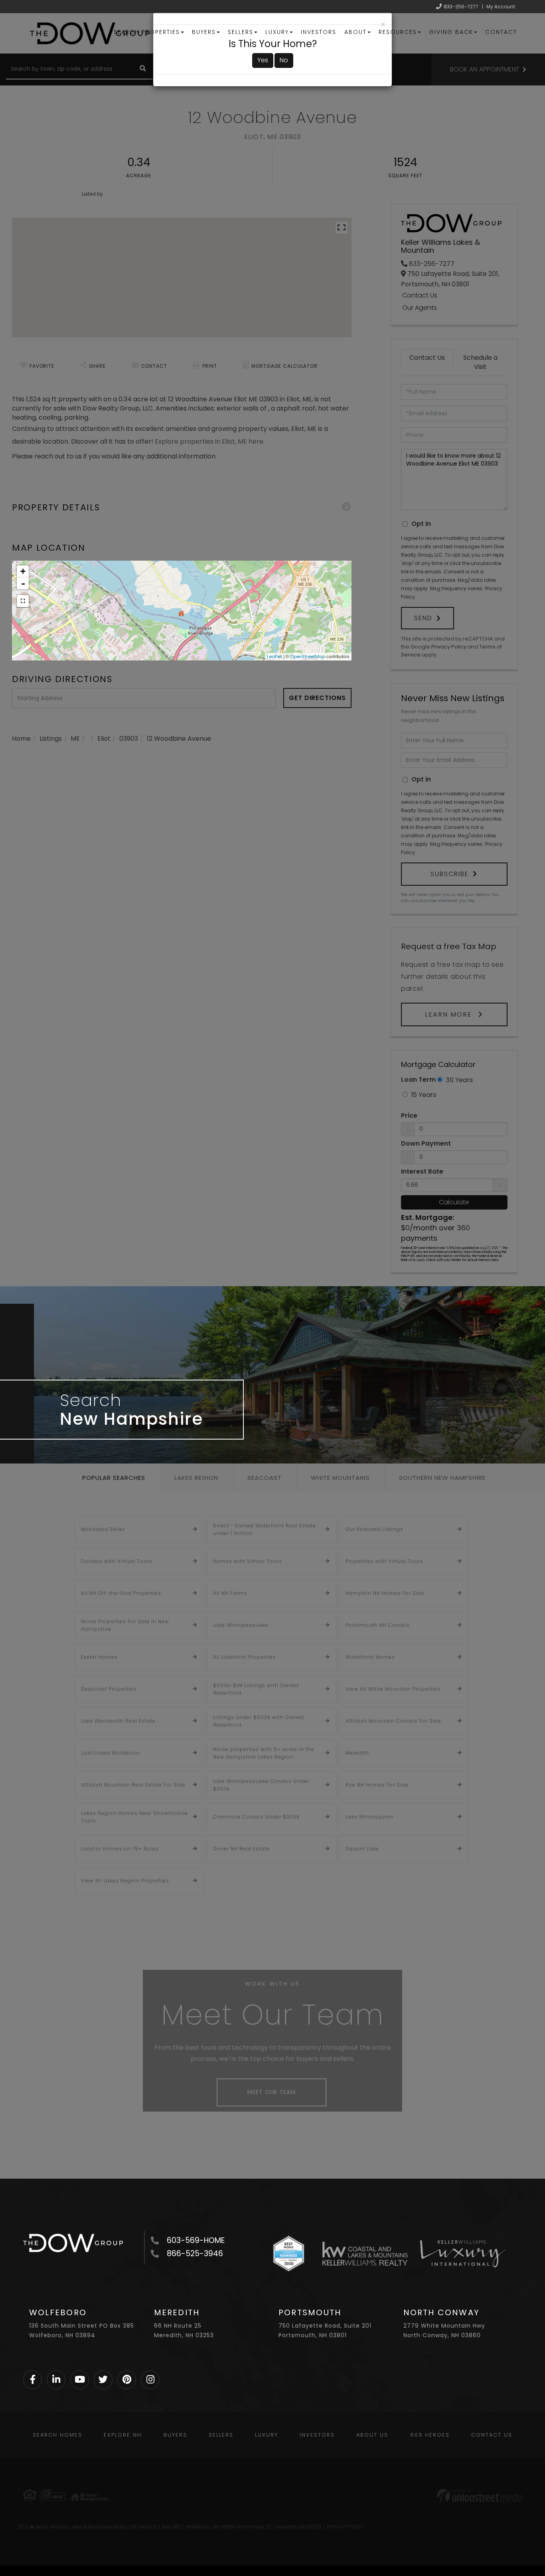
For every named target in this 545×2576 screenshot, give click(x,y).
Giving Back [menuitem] (451, 32)
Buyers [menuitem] (204, 32)
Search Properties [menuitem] (147, 32)
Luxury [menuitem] (277, 32)
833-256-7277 (461, 7)
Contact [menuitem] (501, 32)
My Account (501, 7)
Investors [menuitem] (319, 32)
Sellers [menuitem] (241, 32)
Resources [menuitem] (398, 32)
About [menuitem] (355, 32)
